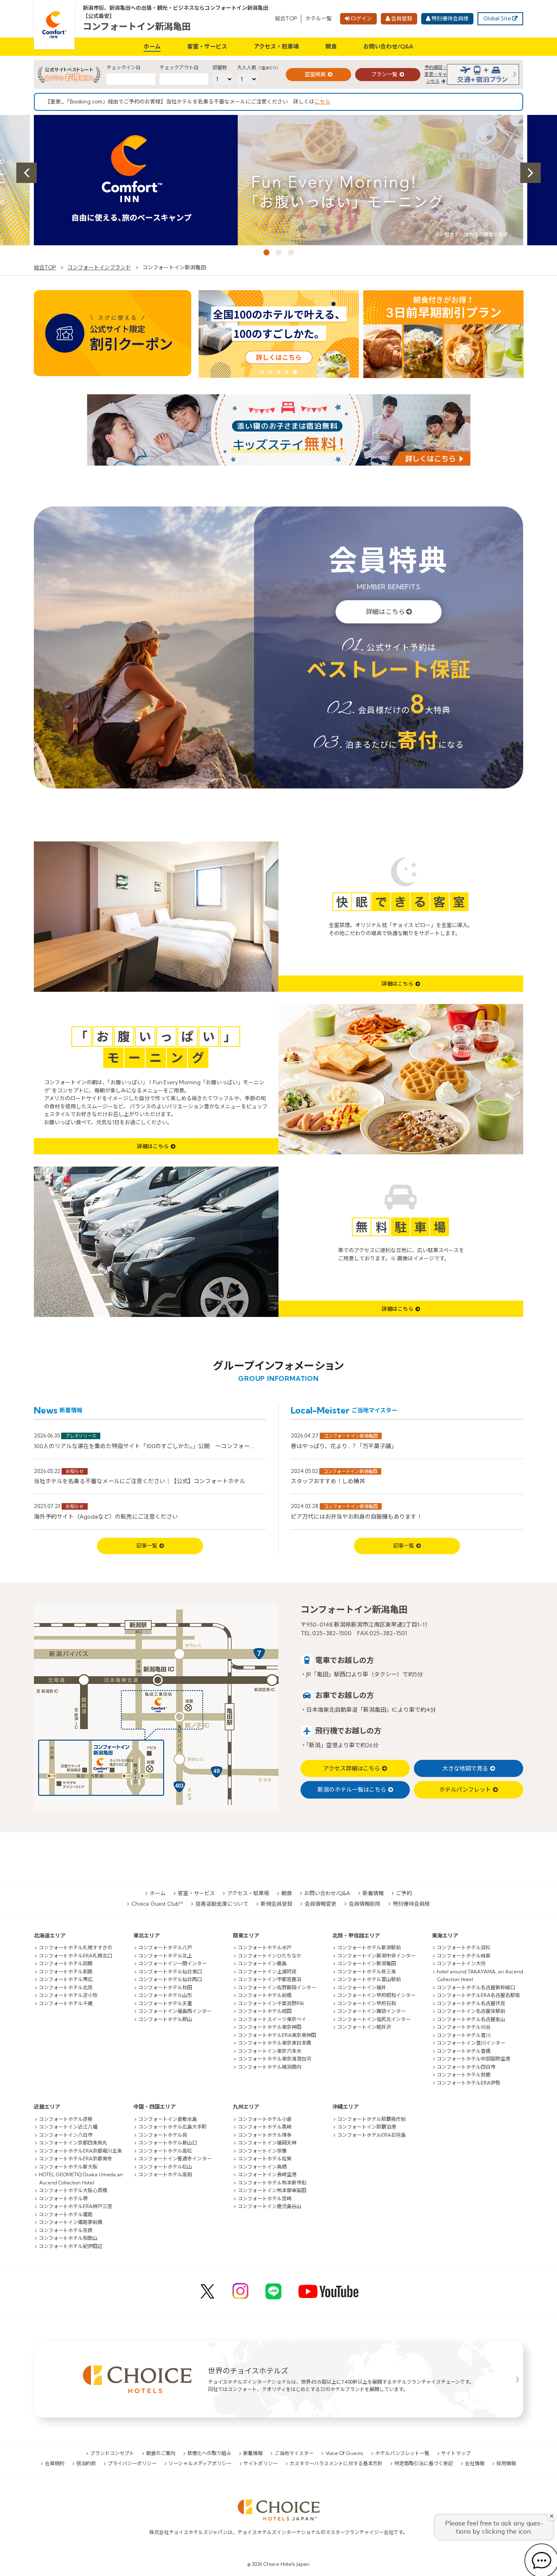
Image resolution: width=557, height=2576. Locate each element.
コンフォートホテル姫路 (66, 2214)
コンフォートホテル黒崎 (265, 2127)
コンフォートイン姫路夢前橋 (71, 2222)
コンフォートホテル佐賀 (265, 2159)
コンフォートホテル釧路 (66, 1972)
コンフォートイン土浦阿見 (267, 1972)
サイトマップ (456, 2453)
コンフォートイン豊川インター (471, 2043)
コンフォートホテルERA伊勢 (469, 2083)
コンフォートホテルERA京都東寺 (75, 2159)
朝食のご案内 (161, 2453)
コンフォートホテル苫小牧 (68, 1995)
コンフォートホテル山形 (165, 1995)
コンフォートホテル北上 (165, 1956)
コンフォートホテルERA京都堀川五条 (80, 2151)
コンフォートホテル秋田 (165, 1987)
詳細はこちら (385, 612)
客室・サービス (207, 46)
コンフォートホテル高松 (165, 2151)
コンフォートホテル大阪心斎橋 (73, 2190)
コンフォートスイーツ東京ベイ (272, 2019)
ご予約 (404, 1893)
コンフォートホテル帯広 (66, 1979)
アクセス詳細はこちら (352, 1768)
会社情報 (475, 2463)
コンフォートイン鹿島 (262, 1963)
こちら (322, 101)
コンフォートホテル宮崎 (265, 2198)
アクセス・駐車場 (276, 46)
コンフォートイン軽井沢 (364, 2027)
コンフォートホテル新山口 (168, 2143)
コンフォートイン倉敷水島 (168, 2119)
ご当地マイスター (294, 2453)
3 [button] (291, 252)
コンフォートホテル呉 (163, 2135)
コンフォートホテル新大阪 (68, 2167)
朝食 (331, 46)
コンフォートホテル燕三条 (367, 1972)
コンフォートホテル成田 (265, 2011)
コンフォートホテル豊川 (464, 2035)
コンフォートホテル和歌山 (68, 2238)
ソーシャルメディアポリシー (200, 2463)
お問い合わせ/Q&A (388, 46)
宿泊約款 (86, 2463)
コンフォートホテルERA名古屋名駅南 (478, 1995)
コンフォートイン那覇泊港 (367, 2127)
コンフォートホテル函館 (66, 1963)
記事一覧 (147, 1546)
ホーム (152, 46)
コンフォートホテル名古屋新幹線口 (476, 1987)
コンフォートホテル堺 (63, 2198)
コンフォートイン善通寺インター (175, 2159)
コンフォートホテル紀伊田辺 (71, 2246)
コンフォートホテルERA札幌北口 (75, 1956)
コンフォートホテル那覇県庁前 (371, 2119)
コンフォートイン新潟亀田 (137, 26)
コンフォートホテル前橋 (265, 1995)
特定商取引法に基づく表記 (424, 2463)
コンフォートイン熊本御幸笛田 (272, 2190)
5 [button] (295, 372)
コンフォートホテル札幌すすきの (75, 1947)
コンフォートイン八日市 (66, 2135)
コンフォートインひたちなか (270, 1956)
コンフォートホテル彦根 (66, 2119)
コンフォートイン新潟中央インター (376, 1956)
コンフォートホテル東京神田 (270, 2027)
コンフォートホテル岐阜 (464, 1956)
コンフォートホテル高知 (165, 2174)
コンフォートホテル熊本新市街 (272, 2183)
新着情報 (373, 1893)
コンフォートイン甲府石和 (367, 2003)
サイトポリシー (261, 2463)
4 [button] (287, 372)
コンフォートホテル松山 (165, 2167)
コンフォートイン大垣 (461, 1963)
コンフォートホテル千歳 (66, 2003)
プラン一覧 (384, 74)
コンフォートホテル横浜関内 (270, 2067)
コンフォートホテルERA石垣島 (371, 2135)
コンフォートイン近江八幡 (68, 2127)
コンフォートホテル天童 (165, 2003)
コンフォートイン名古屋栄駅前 (471, 2011)
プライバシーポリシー (132, 2463)
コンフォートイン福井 (362, 1987)
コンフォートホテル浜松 (464, 1947)
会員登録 (402, 18)
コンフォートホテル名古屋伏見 (471, 2003)
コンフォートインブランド (99, 267)
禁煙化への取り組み (209, 2453)
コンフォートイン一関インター (172, 1963)
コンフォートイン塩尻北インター (374, 2019)
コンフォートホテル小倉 (265, 2119)
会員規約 (55, 2463)
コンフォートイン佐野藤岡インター (277, 1987)
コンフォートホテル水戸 (265, 1947)
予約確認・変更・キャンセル (436, 74)
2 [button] (279, 252)
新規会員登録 (276, 1904)
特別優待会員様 (450, 18)
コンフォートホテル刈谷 (464, 2027)
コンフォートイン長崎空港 (267, 2174)
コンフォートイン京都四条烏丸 (73, 2143)
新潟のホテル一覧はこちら (352, 1790)
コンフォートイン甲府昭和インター (376, 1995)
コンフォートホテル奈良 (66, 2230)
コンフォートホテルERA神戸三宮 (75, 2206)
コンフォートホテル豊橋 (464, 2051)
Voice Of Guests (344, 2453)
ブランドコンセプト (112, 2453)
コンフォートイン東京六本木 (270, 2051)
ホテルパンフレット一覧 (402, 2453)
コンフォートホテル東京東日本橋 (274, 2043)
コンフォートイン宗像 (262, 2151)
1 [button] (266, 252)
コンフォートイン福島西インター (175, 2011)
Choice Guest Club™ (157, 1904)
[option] (278, 180)
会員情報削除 (365, 1904)
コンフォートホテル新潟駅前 (369, 1947)
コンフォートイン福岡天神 (267, 2143)
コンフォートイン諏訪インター (371, 2011)
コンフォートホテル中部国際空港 (473, 2059)
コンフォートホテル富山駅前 (369, 1979)
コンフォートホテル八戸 (165, 1947)
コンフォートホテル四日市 (466, 2067)
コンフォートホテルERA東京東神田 (277, 2035)
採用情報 (506, 2463)
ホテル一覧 (319, 18)
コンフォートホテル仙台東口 (170, 1972)
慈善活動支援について (222, 1904)
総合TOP (286, 18)
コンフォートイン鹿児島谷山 (270, 2206)
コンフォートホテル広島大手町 (172, 2127)
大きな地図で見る (465, 1768)
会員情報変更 (320, 1904)
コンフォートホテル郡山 (165, 2019)
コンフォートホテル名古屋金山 (471, 2019)
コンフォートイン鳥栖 (262, 2167)
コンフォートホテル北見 (66, 1987)
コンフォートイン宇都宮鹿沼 (270, 1979)
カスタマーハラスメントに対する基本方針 (336, 2463)
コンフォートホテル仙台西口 (170, 1979)
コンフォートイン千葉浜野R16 (271, 2003)
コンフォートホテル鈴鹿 (464, 2075)
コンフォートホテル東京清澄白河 (274, 2059)
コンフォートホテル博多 (265, 2135)
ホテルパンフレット (465, 1790)
